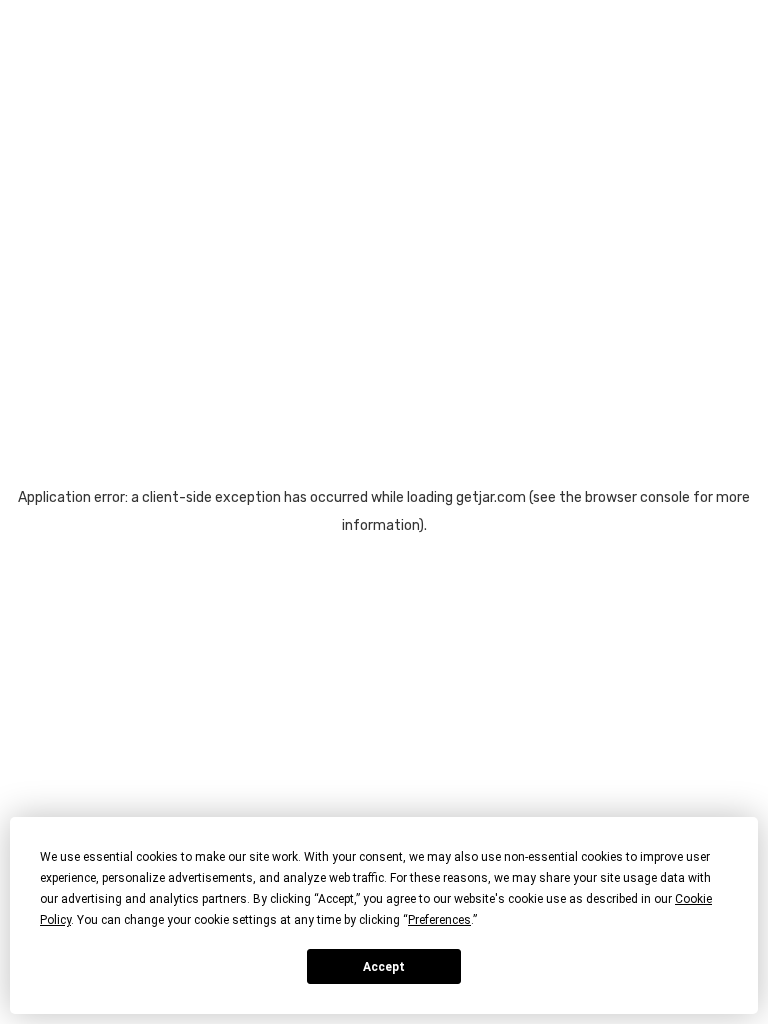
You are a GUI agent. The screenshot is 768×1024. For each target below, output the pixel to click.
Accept (384, 967)
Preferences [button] (439, 920)
